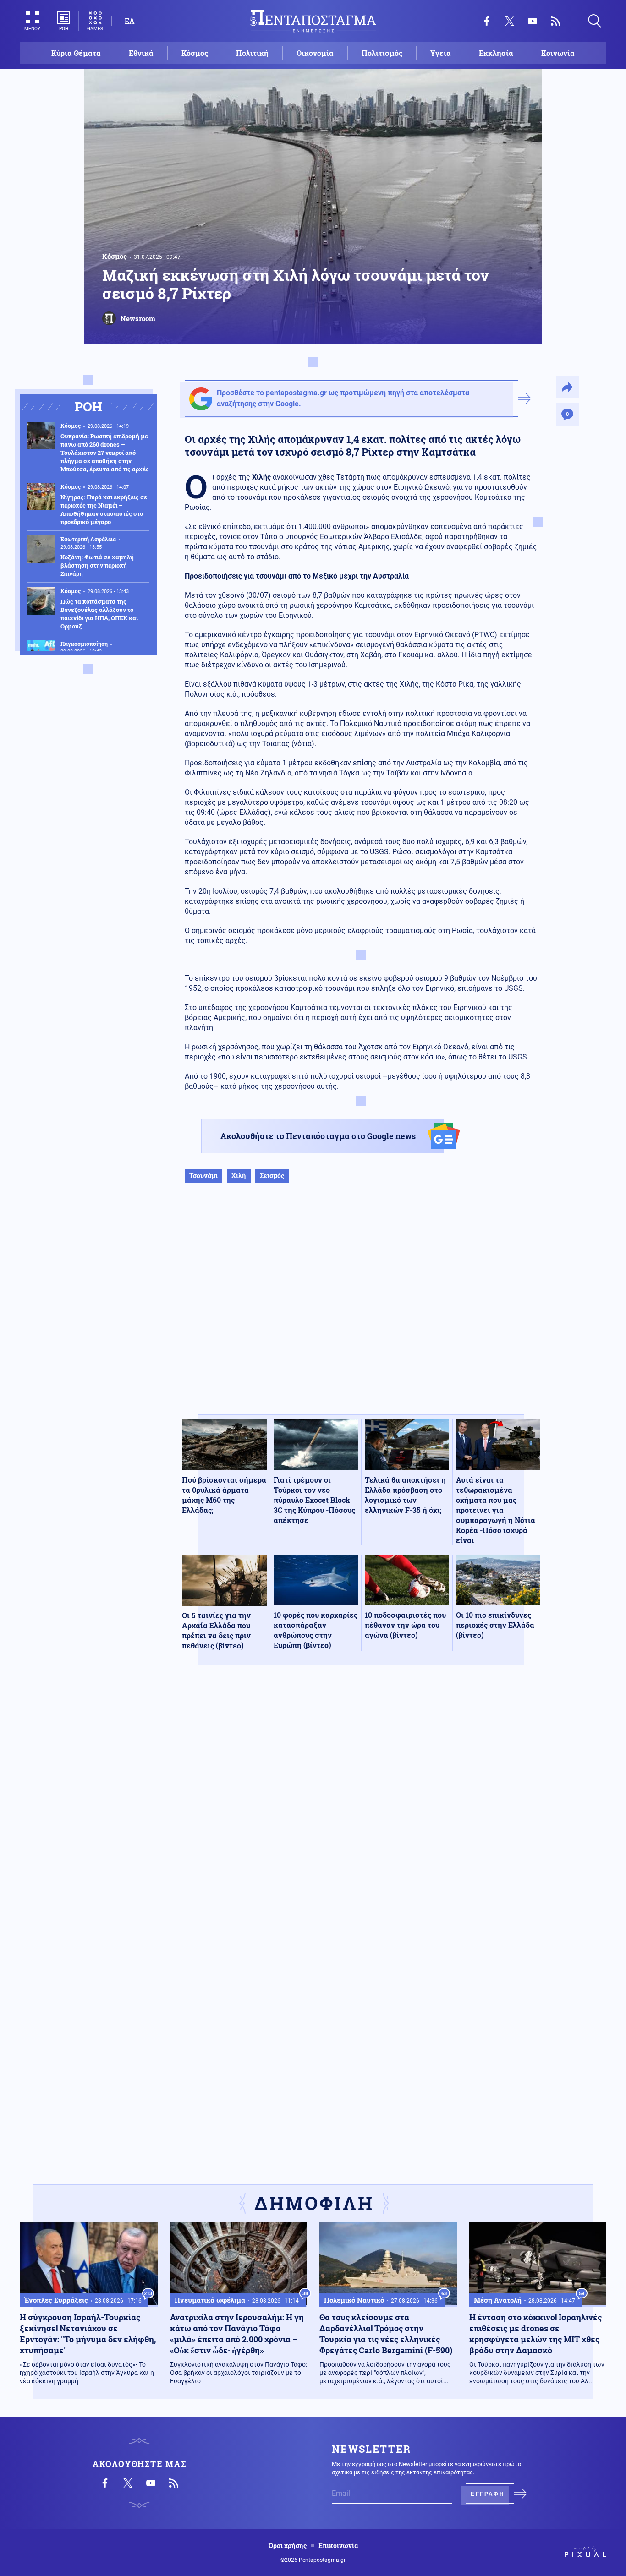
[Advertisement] (361, 1308)
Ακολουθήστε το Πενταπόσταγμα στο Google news (318, 1136)
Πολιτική (252, 53)
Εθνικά (141, 53)
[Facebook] (487, 21)
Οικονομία (315, 53)
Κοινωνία (558, 53)
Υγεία (441, 53)
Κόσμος (195, 53)
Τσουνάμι (203, 1176)
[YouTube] (533, 21)
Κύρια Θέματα (76, 53)
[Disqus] (361, 1806)
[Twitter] (510, 21)
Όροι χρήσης (288, 2546)
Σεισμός (272, 1176)
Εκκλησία (496, 53)
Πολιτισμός (382, 53)
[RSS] (555, 21)
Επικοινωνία (338, 2546)
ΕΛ (129, 21)
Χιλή (239, 1176)
